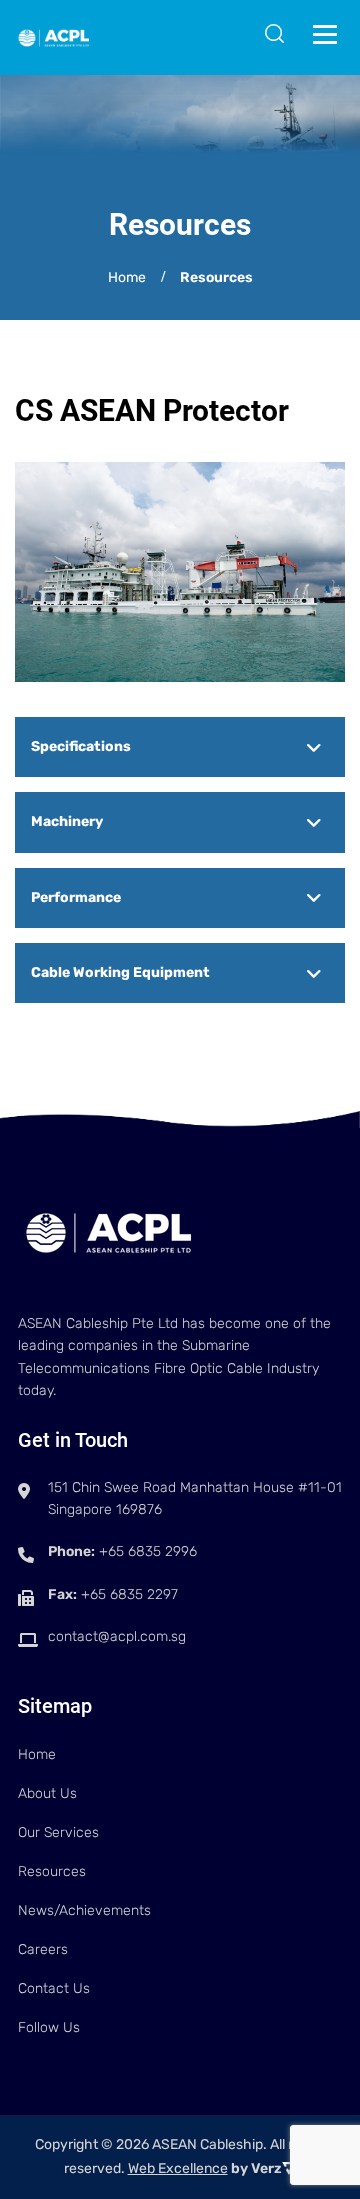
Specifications (81, 746)
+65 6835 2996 (148, 1551)
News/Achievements (84, 1910)
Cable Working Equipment (120, 972)
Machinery (67, 821)
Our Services (58, 1832)
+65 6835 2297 (129, 1594)
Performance (76, 897)
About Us (47, 1793)
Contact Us (54, 1988)
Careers (43, 1949)
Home (127, 277)
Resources (52, 1871)
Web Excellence (178, 2168)
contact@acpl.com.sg (117, 1636)
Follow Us (49, 2027)
